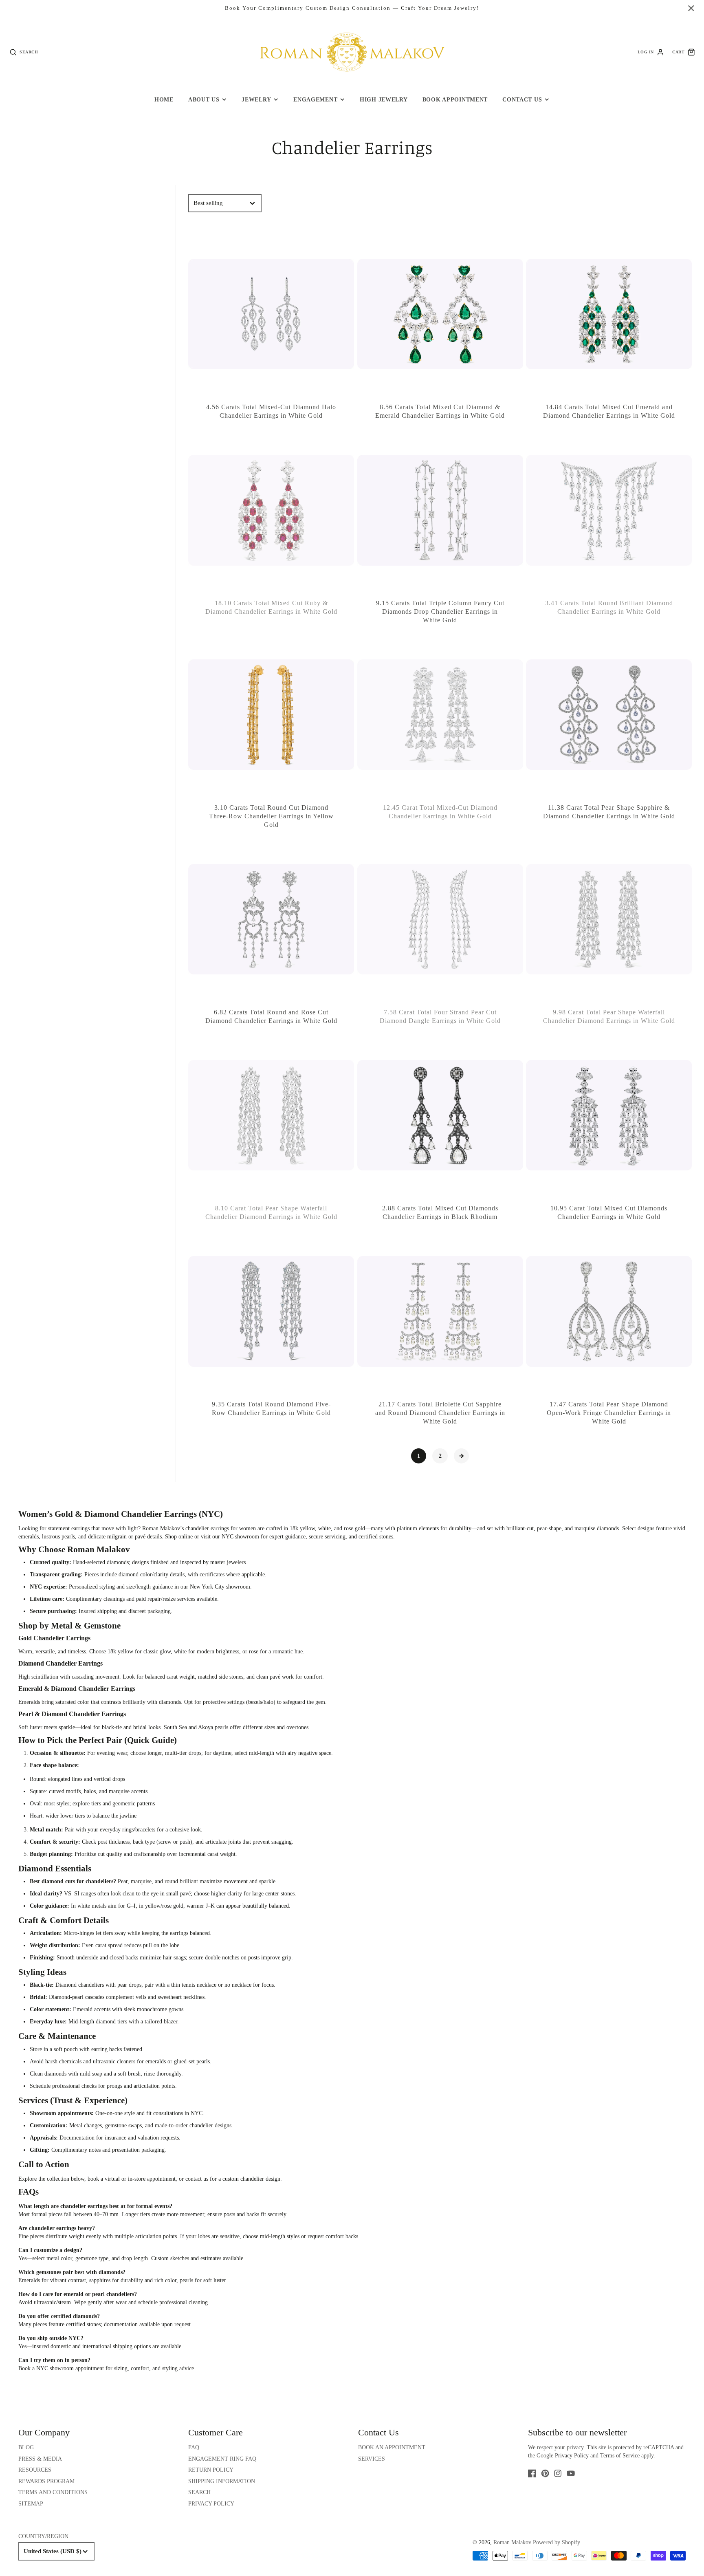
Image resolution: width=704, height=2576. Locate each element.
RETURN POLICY (211, 2470)
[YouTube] (571, 2473)
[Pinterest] (545, 2473)
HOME (164, 99)
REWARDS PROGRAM (46, 2481)
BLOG (26, 2447)
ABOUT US (204, 99)
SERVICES (372, 2459)
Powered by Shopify (557, 2542)
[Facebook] (532, 2473)
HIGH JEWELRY (384, 99)
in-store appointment (152, 2179)
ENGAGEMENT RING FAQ (222, 2459)
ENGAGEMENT (315, 99)
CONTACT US (522, 99)
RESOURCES (35, 2470)
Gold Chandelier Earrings (54, 1638)
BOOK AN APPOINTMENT (392, 2447)
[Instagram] (558, 2473)
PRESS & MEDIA (40, 2459)
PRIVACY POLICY (211, 2504)
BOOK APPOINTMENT (455, 99)
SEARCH (199, 2492)
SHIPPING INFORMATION (222, 2481)
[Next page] (462, 1456)
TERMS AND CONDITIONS (53, 2492)
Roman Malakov (512, 2542)
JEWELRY (256, 99)
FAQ (194, 2447)
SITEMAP (31, 2504)
